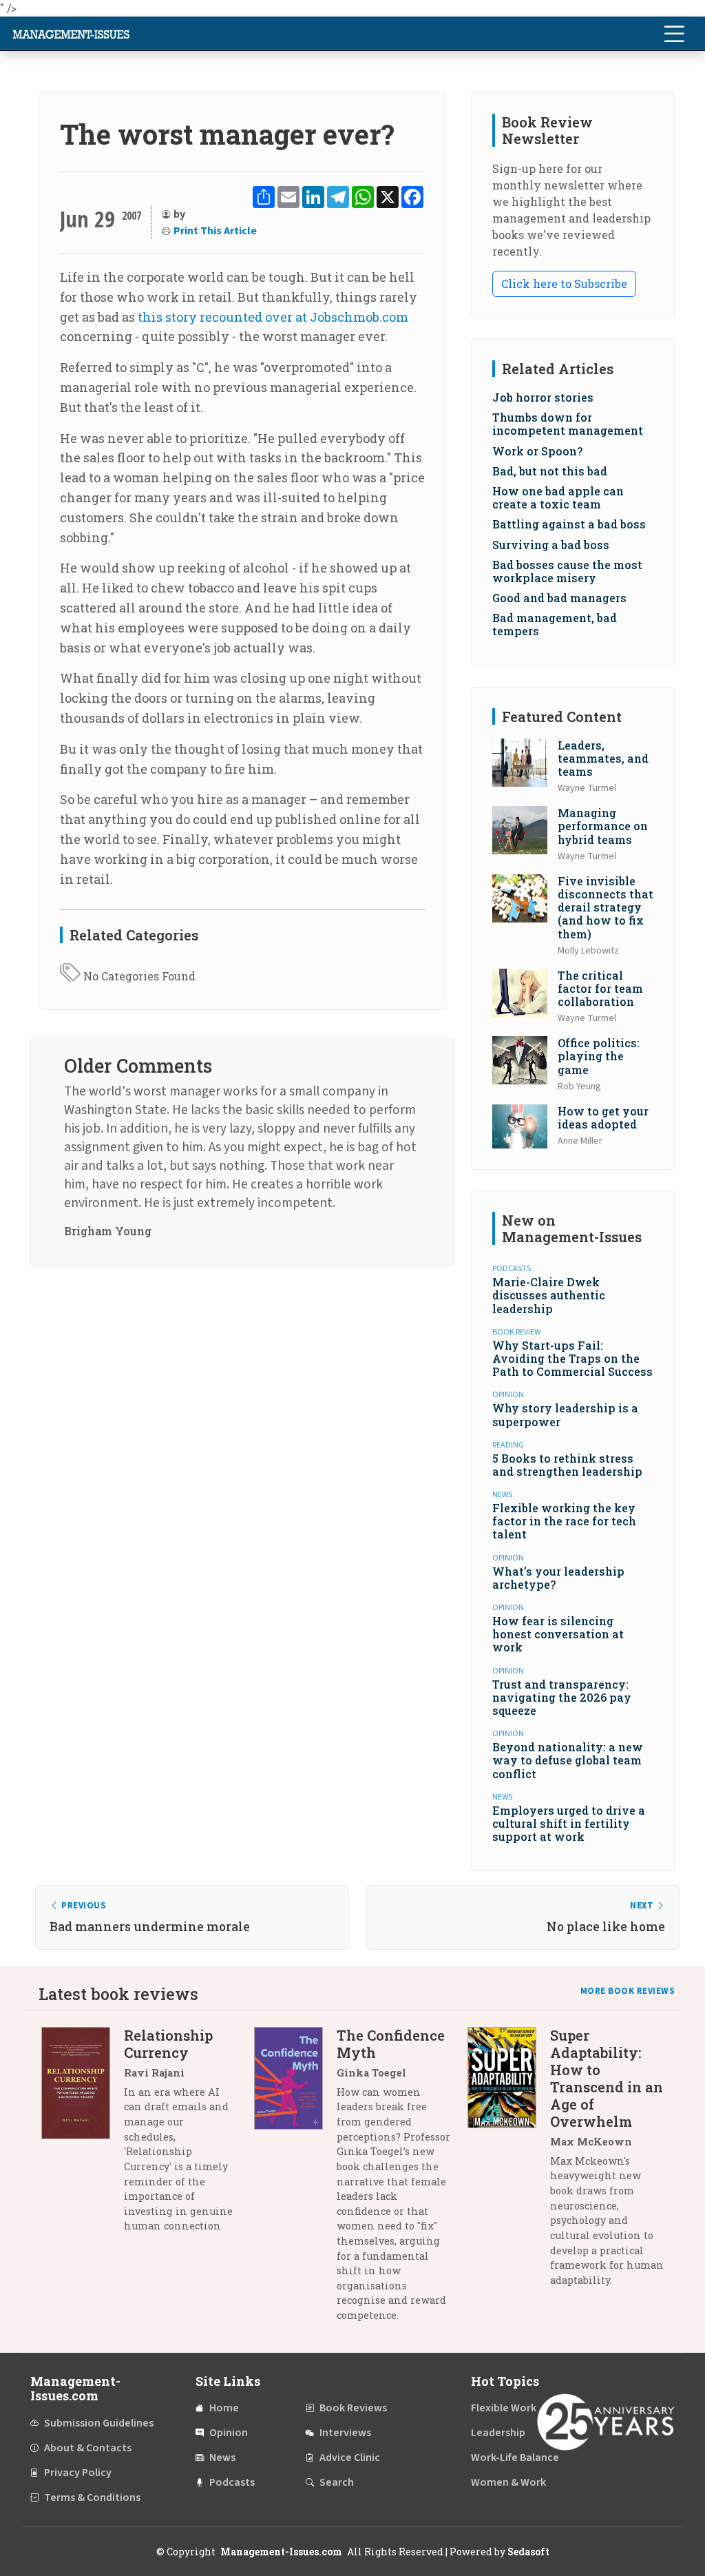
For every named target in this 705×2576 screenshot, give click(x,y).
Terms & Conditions (92, 2497)
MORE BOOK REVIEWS (628, 1991)
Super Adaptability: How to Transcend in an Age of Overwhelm (607, 2078)
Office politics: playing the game (599, 1056)
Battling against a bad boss (569, 524)
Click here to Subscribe (564, 284)
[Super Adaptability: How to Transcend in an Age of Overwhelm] (509, 2163)
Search (337, 2482)
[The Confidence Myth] (295, 2181)
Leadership (498, 2433)
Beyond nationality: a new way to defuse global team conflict (568, 1760)
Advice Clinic (350, 2457)
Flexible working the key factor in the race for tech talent (564, 1521)
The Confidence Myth (391, 2044)
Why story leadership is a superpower (565, 1414)
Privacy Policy (78, 2473)
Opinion (229, 2433)
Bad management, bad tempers (555, 624)
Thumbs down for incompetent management (568, 424)
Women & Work (508, 2482)
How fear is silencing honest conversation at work (558, 1634)
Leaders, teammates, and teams (603, 758)
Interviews (345, 2433)
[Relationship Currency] (83, 2136)
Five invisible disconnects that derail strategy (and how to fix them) (606, 907)
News (222, 2457)
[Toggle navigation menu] (674, 34)
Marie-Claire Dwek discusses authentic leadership (549, 1295)
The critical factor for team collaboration (600, 988)
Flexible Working (511, 2408)
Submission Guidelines (99, 2423)
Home (224, 2408)
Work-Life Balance (515, 2457)
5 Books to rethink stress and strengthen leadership (567, 1465)
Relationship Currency (168, 2044)
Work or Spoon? (537, 451)
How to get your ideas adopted (603, 1117)
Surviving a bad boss (551, 545)
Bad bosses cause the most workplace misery (567, 571)
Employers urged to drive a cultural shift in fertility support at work (569, 1823)
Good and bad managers (559, 598)
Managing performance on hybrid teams (603, 826)
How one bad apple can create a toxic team (558, 497)
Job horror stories (543, 397)
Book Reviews (353, 2408)
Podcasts (232, 2482)
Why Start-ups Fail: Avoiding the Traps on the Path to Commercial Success (572, 1358)
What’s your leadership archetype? (558, 1578)
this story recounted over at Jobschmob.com (273, 317)
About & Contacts (88, 2448)
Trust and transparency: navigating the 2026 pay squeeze (562, 1697)
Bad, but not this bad (550, 471)
